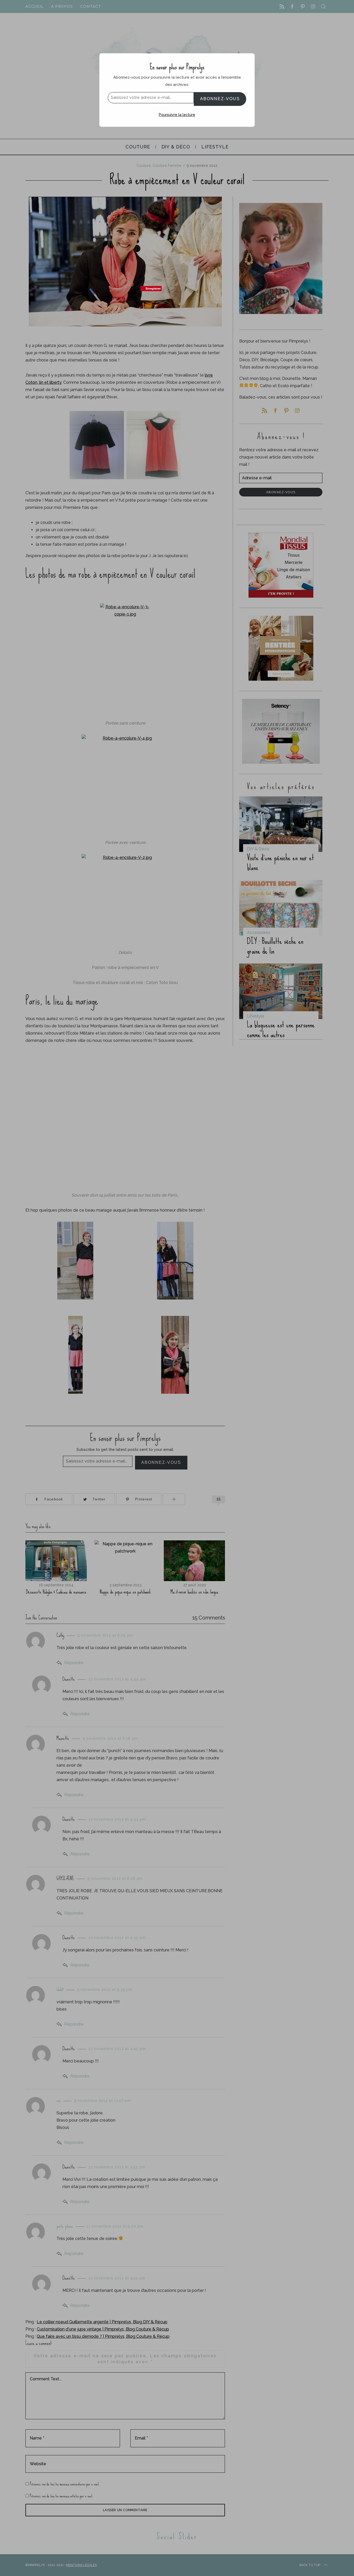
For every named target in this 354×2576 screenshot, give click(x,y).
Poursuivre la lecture (177, 115)
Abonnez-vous (220, 99)
